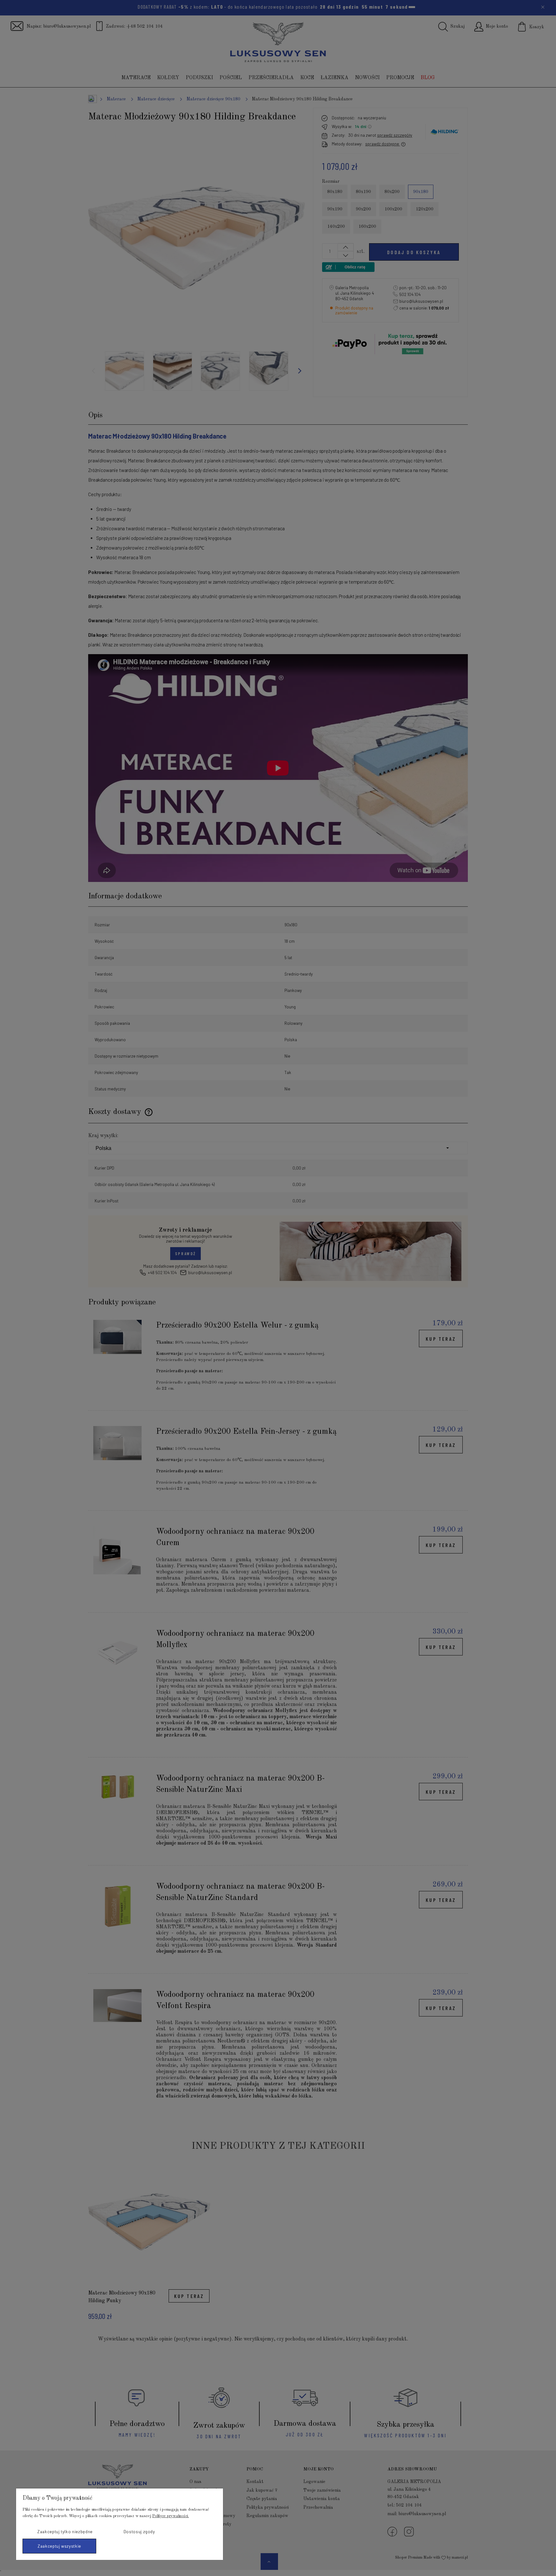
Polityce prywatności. (171, 2516)
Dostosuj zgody (139, 2532)
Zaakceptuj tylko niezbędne (65, 2532)
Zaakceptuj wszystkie (59, 2546)
